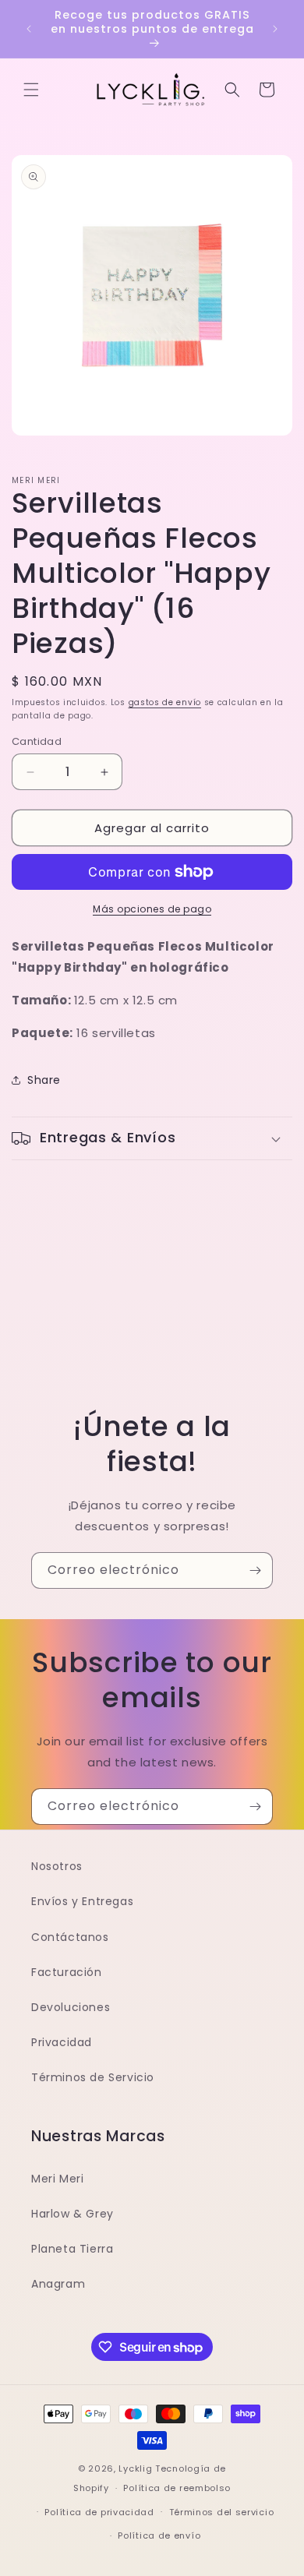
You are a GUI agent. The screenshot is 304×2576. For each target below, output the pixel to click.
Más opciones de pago (152, 909)
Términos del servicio (222, 2512)
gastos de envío (165, 702)
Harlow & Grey (72, 2214)
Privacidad (62, 2042)
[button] (31, 90)
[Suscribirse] (255, 1570)
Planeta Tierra (72, 2249)
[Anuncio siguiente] (275, 29)
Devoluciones (71, 2007)
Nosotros (57, 1866)
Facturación (67, 1972)
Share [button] (44, 1080)
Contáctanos (70, 1937)
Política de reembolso (177, 2488)
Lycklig (135, 2468)
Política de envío (159, 2535)
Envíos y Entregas (82, 1901)
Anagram (58, 2284)
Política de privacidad (99, 2512)
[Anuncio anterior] (29, 29)
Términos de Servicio (93, 2077)
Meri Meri (57, 2179)
